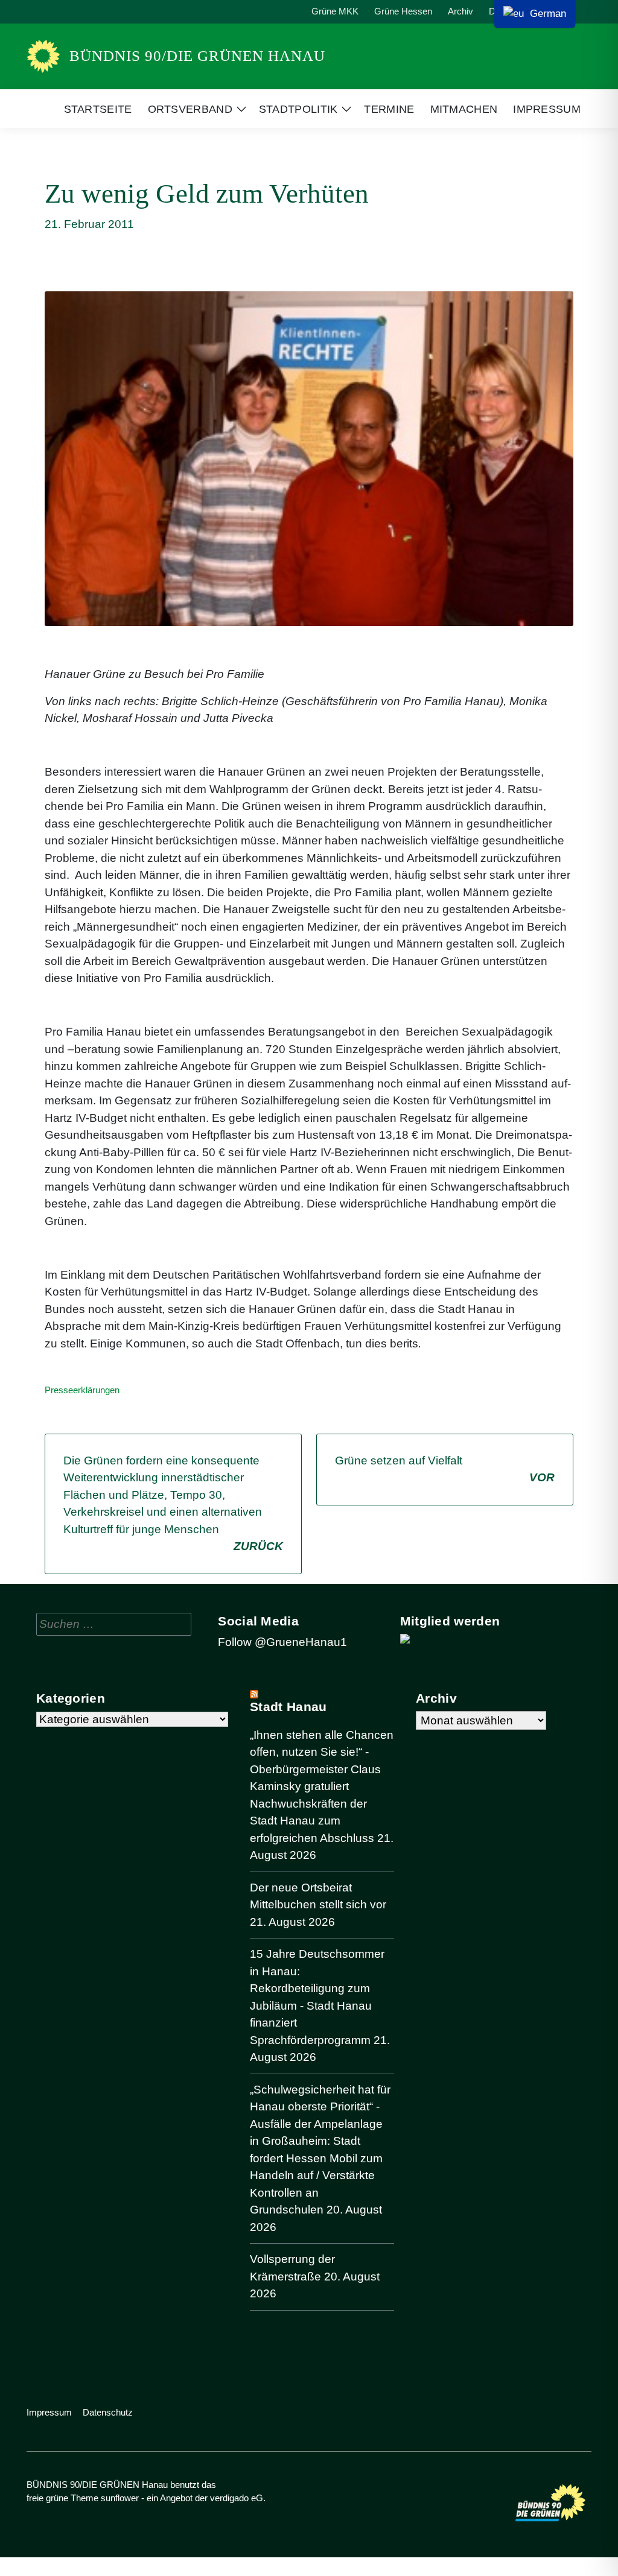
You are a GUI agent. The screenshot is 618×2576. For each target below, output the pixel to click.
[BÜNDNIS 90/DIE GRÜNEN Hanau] (43, 56)
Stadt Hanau (288, 1707)
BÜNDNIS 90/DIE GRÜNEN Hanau (197, 56)
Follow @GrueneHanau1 (282, 1642)
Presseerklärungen (82, 1390)
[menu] (535, 14)
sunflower (120, 2498)
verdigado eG (237, 2498)
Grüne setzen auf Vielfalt (445, 1469)
